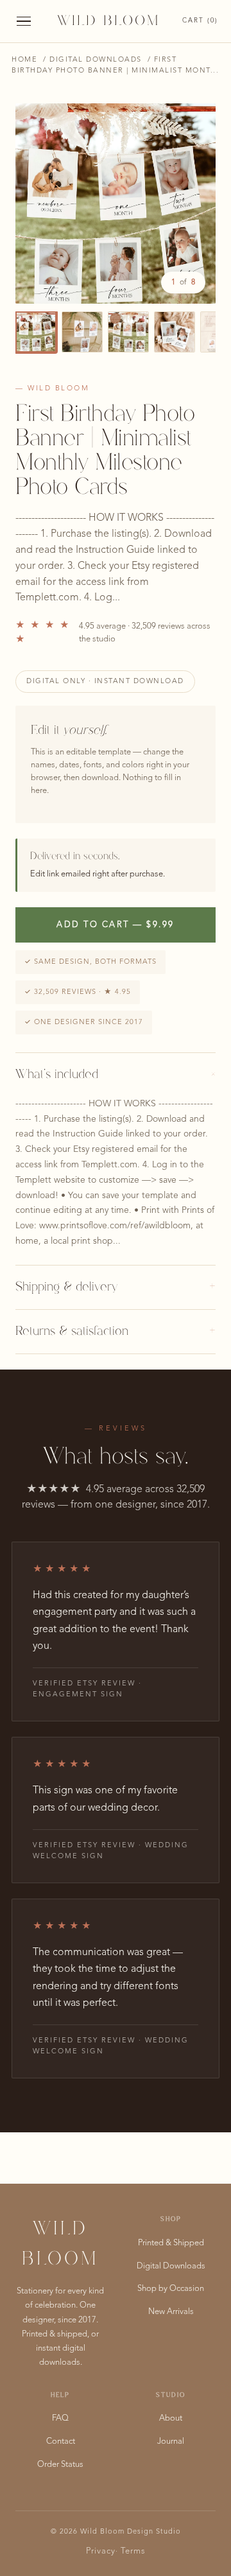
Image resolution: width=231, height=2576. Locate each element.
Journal (171, 2441)
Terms (133, 2551)
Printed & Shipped (171, 2243)
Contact (61, 2441)
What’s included (116, 1075)
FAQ (60, 2418)
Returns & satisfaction (116, 1332)
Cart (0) (200, 21)
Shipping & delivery (116, 1287)
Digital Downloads (96, 60)
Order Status (60, 2465)
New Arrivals (171, 2312)
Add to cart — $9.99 (116, 925)
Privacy (101, 2551)
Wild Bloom (108, 21)
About (171, 2418)
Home (24, 60)
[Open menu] (24, 22)
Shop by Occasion (171, 2289)
